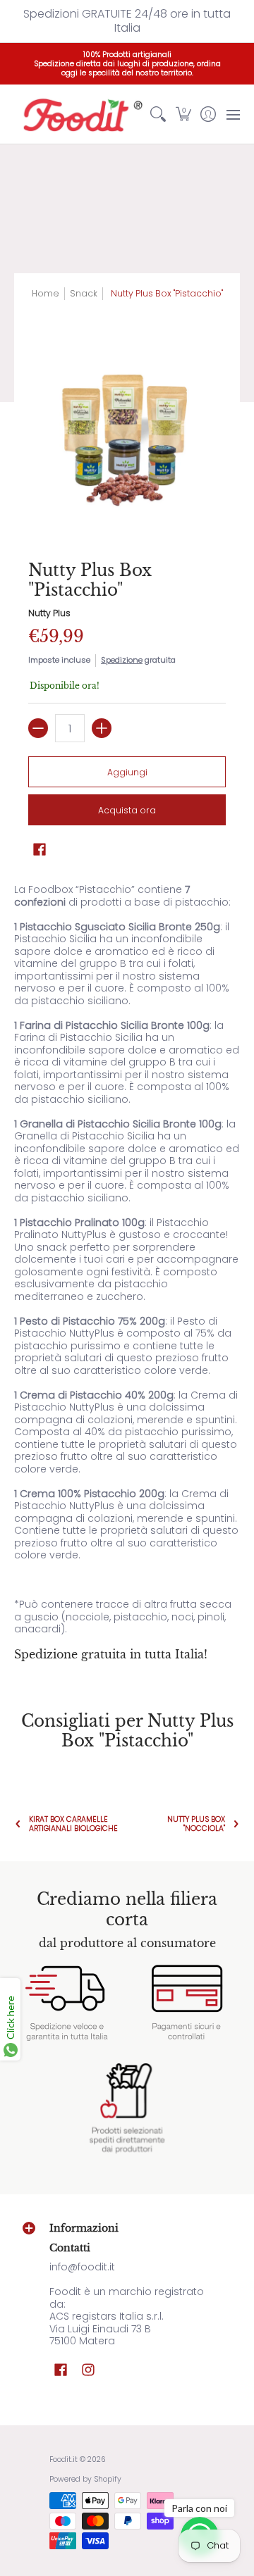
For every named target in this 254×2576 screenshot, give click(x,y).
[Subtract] (38, 728)
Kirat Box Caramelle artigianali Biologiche (73, 1824)
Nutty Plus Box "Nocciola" (196, 1824)
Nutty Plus (49, 613)
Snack (84, 293)
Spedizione (122, 660)
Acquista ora (127, 810)
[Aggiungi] (102, 728)
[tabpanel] (127, 1273)
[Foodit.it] (80, 114)
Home (46, 293)
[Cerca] (158, 114)
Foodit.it (64, 2459)
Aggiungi (127, 772)
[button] (183, 114)
